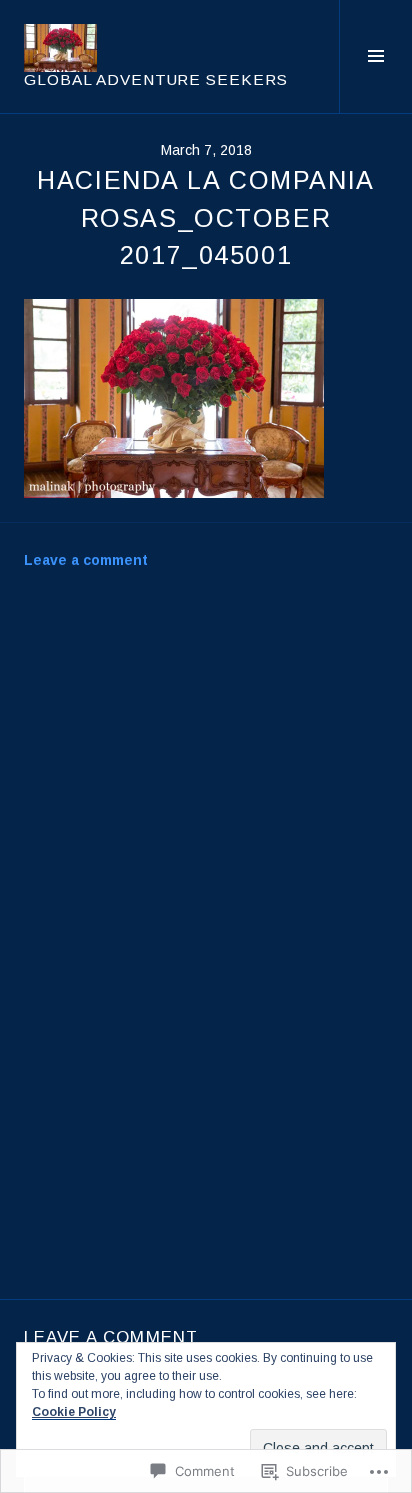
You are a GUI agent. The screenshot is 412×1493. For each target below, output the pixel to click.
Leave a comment (86, 560)
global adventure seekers (156, 79)
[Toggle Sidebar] (375, 56)
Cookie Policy (74, 1412)
